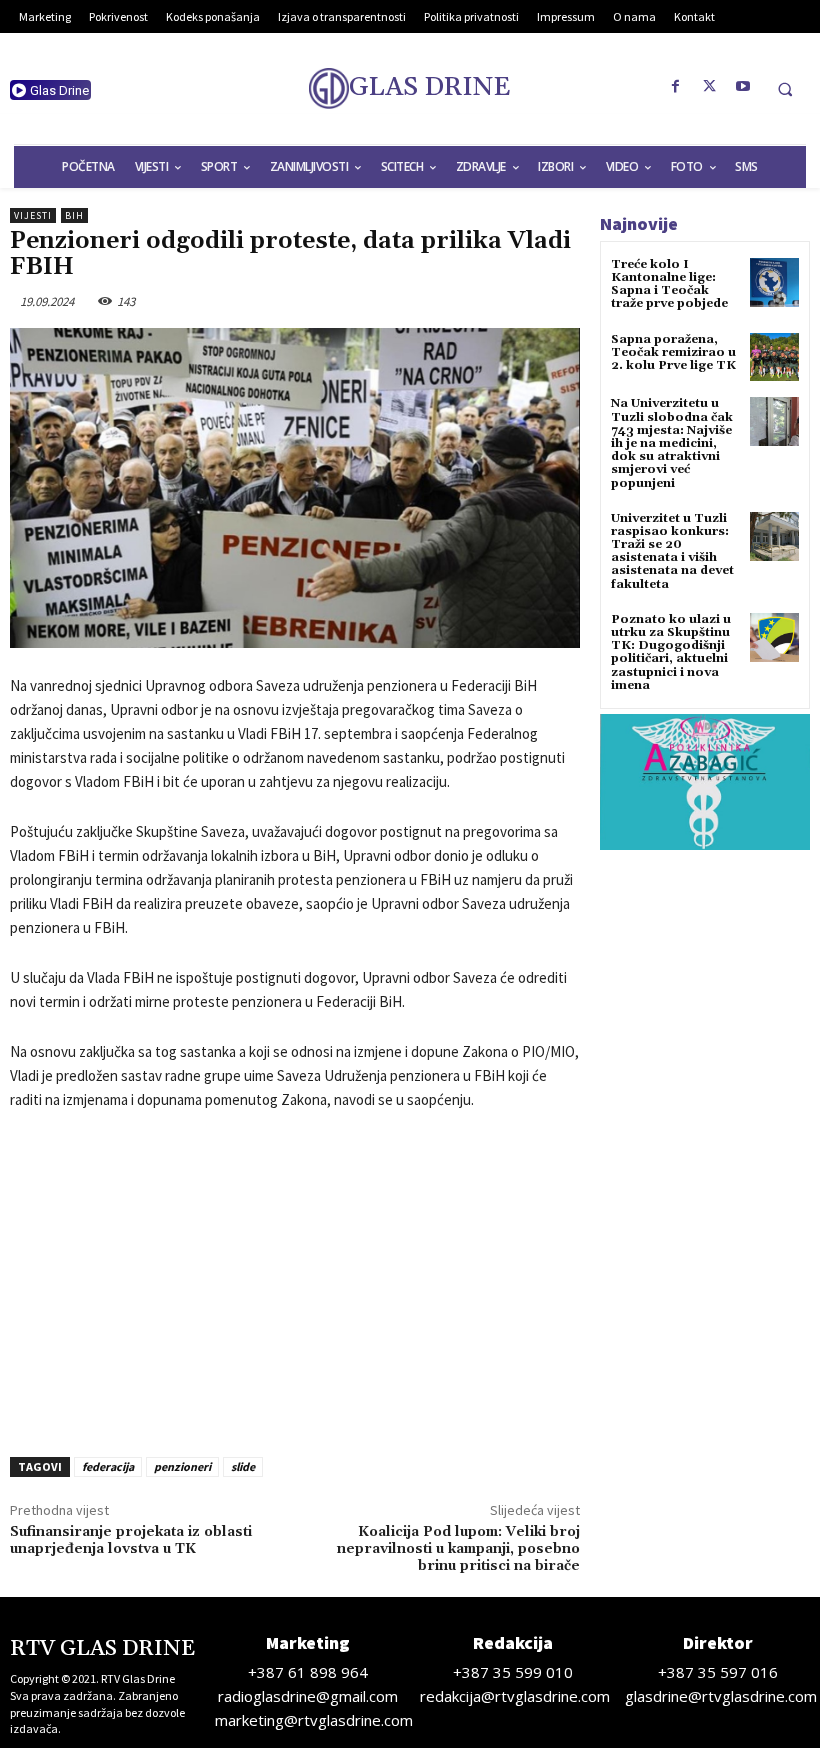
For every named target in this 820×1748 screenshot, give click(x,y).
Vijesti (33, 215)
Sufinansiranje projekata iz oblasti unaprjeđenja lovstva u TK (131, 1540)
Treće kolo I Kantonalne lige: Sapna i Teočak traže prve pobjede (669, 284)
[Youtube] (744, 87)
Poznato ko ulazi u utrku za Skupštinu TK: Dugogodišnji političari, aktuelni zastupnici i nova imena (671, 652)
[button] (785, 89)
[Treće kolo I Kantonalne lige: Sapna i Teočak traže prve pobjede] (774, 282)
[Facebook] (676, 87)
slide (243, 1466)
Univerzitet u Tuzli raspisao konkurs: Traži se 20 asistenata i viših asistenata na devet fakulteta (672, 551)
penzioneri (182, 1466)
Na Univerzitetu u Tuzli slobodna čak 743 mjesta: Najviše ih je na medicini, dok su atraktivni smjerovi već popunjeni (672, 443)
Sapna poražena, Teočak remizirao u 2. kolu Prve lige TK (673, 352)
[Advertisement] (295, 1278)
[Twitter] (710, 87)
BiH (74, 215)
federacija (108, 1466)
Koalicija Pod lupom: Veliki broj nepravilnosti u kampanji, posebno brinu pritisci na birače (458, 1549)
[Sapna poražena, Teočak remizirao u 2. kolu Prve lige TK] (774, 357)
